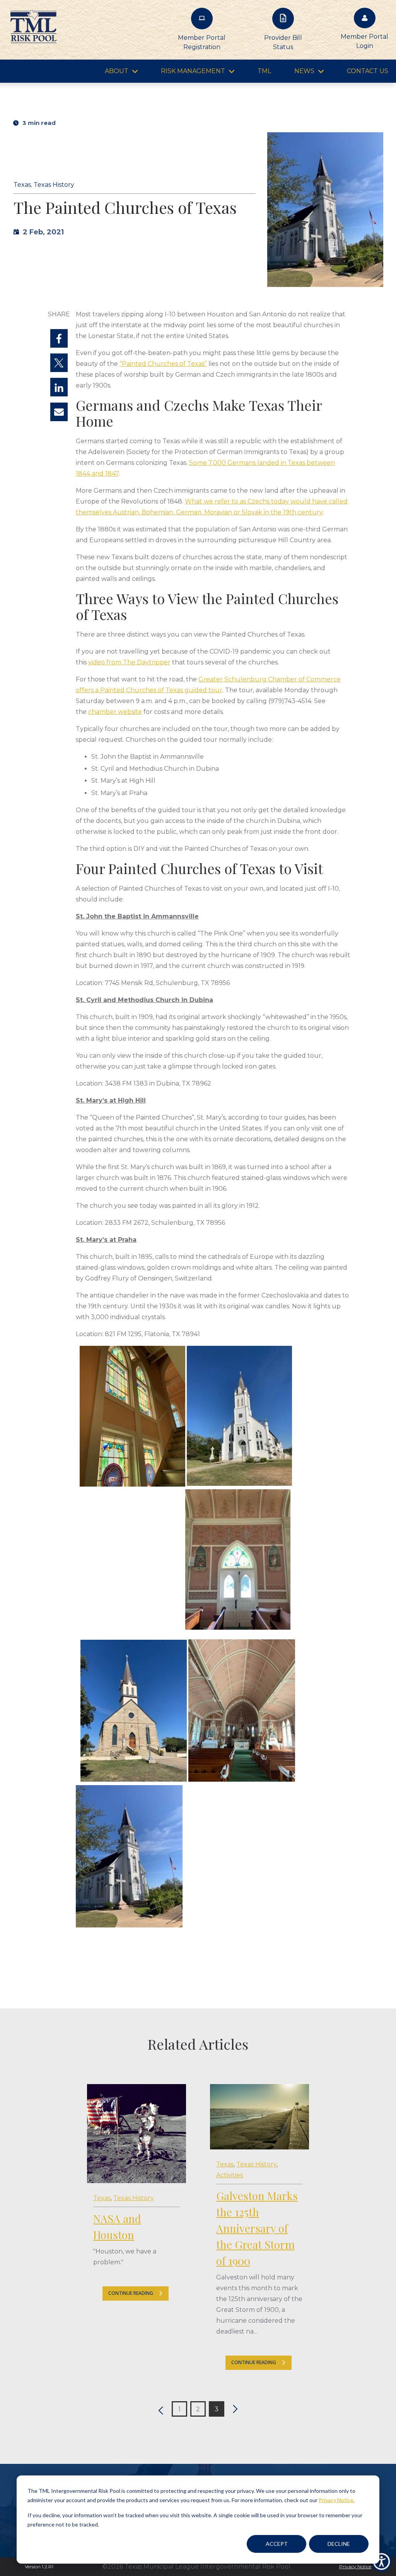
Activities (230, 2175)
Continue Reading (131, 2293)
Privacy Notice (355, 2567)
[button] (159, 2409)
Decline (339, 2544)
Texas (22, 185)
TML (264, 71)
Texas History (54, 185)
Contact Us (368, 71)
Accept (277, 2544)
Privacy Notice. (337, 2500)
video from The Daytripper (129, 662)
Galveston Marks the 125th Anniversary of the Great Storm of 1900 (257, 2228)
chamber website (115, 712)
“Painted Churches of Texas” (163, 364)
